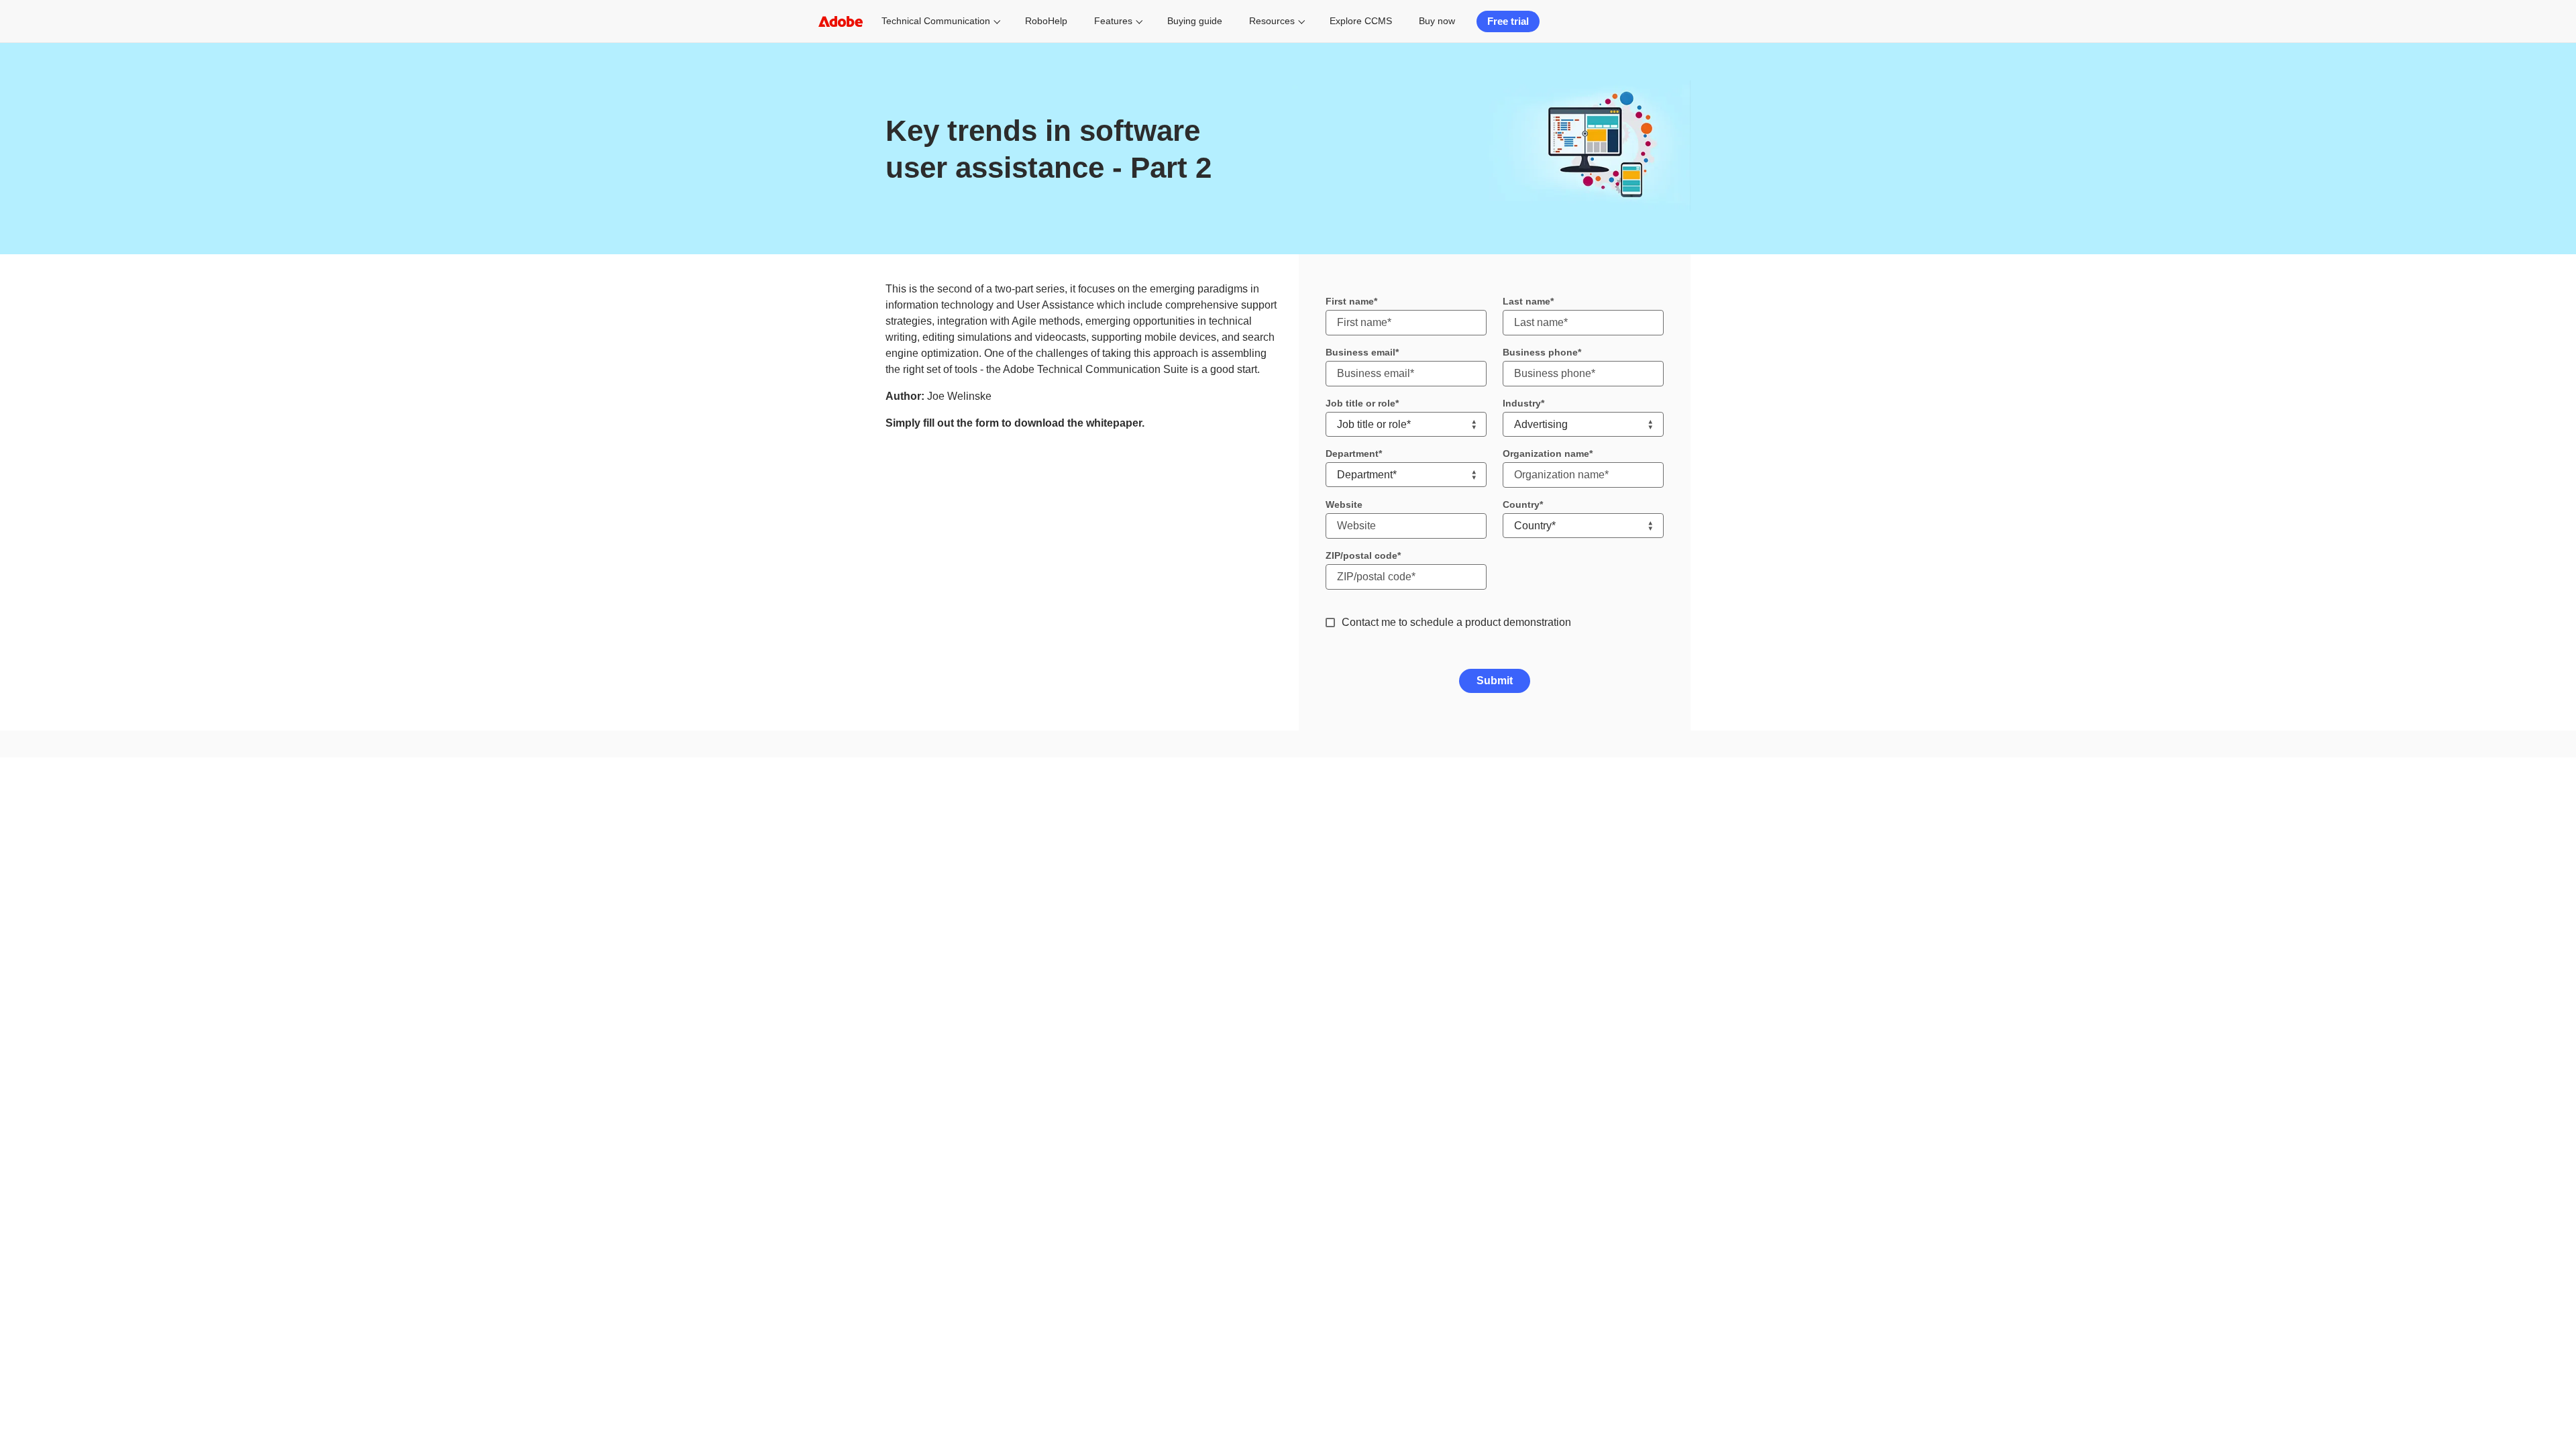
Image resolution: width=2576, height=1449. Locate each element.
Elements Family (835, 904)
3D (810, 885)
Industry (1522, 403)
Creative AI (825, 795)
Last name (1526, 301)
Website (1344, 504)
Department (1352, 453)
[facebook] (918, 1070)
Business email (1360, 352)
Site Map (1695, 1070)
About (1627, 800)
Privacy (1350, 1070)
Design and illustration (846, 831)
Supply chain (1641, 909)
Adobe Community (1326, 818)
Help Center (1314, 782)
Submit (1495, 681)
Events (1629, 837)
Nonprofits (1148, 800)
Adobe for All (1640, 963)
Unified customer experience (1020, 831)
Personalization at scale (1011, 795)
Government (1152, 818)
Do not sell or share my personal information (1589, 1070)
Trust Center (1639, 927)
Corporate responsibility (1660, 873)
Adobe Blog (1638, 981)
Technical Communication (936, 21)
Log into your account (1656, 782)
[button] (848, 1070)
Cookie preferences (1464, 1070)
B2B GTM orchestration (1010, 867)
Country (1521, 504)
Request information (1491, 800)
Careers (1631, 818)
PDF (813, 867)
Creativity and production (1013, 849)
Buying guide (1195, 21)
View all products (836, 940)
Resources (1272, 21)
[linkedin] (989, 1070)
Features (1113, 21)
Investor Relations (1650, 891)
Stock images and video (849, 922)
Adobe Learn (1316, 837)
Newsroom (1636, 855)
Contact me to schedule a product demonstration (1456, 622)
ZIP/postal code (1361, 555)
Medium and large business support (1353, 855)
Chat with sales (1482, 782)
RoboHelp (1046, 21)
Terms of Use (1396, 1070)
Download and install (1331, 800)
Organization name (1546, 453)
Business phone (1540, 352)
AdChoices (1751, 1070)
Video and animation (843, 849)
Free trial (1508, 21)
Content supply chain (1006, 813)
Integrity (1631, 945)
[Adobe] (841, 21)
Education (1148, 782)
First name (1350, 301)
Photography (828, 813)
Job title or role (1360, 403)
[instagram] (942, 1070)
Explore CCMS (1361, 21)
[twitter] (965, 1070)
